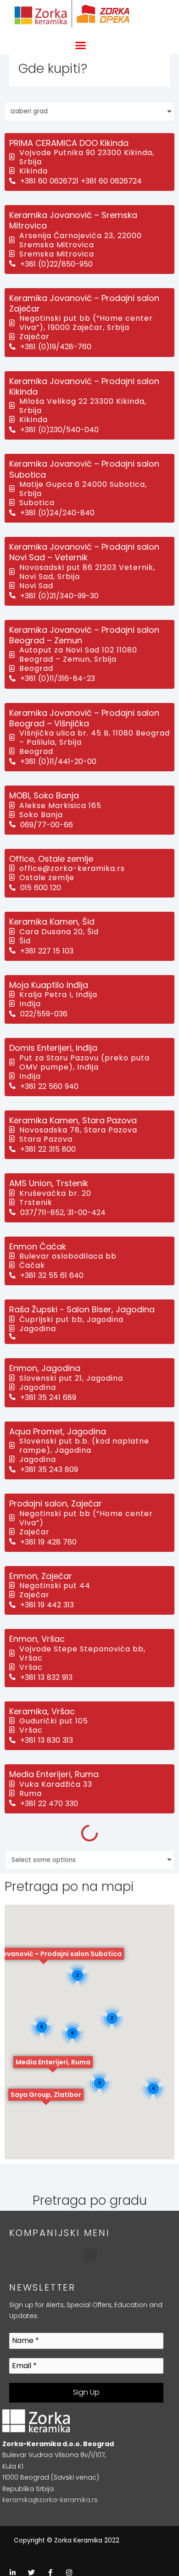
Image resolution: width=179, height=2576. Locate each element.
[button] (80, 45)
